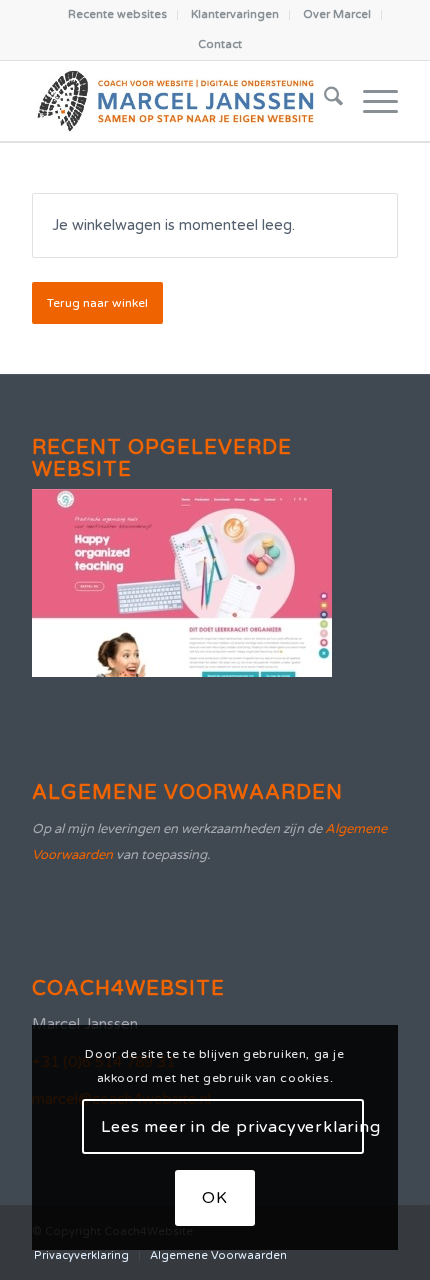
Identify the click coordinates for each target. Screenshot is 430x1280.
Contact (220, 44)
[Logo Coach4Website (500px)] (178, 101)
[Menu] (370, 101)
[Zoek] (323, 101)
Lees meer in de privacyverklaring (232, 1127)
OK (215, 1198)
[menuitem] (118, 15)
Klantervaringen (235, 14)
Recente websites (117, 14)
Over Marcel (337, 14)
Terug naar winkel (97, 303)
